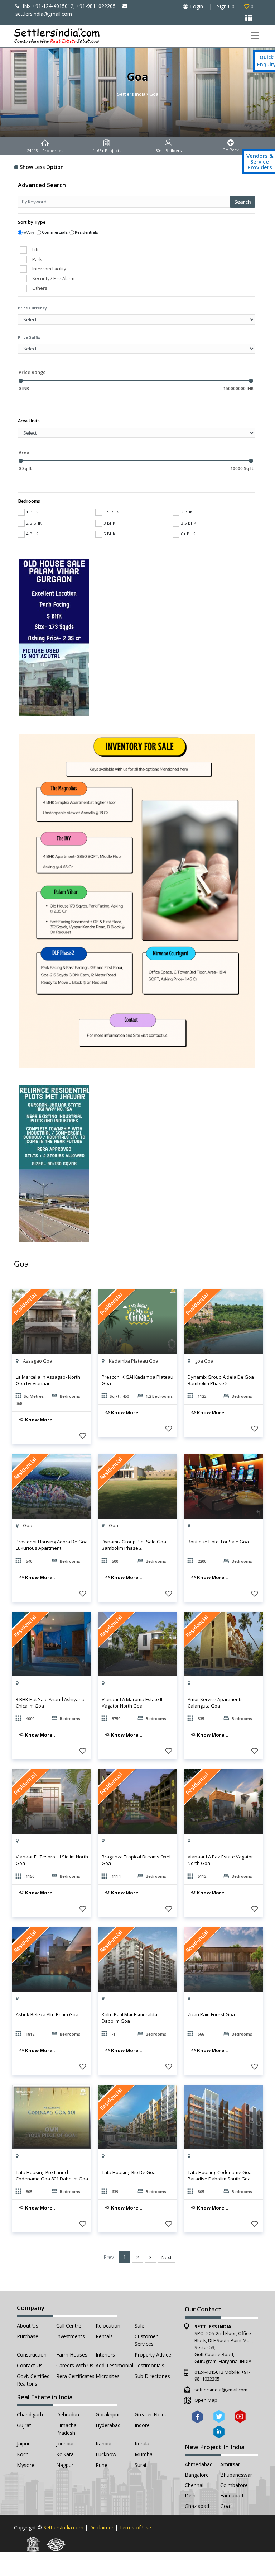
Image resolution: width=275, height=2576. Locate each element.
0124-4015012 (209, 2372)
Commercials (55, 232)
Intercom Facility (49, 269)
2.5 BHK (34, 523)
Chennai (194, 2485)
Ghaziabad (197, 2506)
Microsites (108, 2376)
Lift (35, 250)
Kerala (142, 2444)
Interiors (105, 2355)
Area (24, 453)
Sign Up (226, 6)
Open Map (206, 2400)
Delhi (191, 2495)
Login (197, 6)
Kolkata (65, 2454)
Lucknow (106, 2454)
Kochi (23, 2454)
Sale (139, 2326)
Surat (141, 2465)
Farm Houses (72, 2355)
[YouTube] (240, 2416)
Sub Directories (152, 2376)
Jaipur (23, 2444)
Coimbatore (234, 2485)
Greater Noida (151, 2414)
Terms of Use (135, 2527)
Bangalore (197, 2475)
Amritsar (230, 2464)
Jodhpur (65, 2444)
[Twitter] (219, 2416)
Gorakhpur (108, 2414)
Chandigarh (30, 2414)
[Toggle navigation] (255, 36)
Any (31, 232)
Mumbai (144, 2454)
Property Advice (153, 2355)
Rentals (104, 2336)
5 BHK (109, 534)
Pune (102, 2465)
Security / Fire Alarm (53, 278)
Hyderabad (108, 2425)
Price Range (32, 372)
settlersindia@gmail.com (221, 2390)
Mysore (26, 2465)
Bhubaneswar (236, 2475)
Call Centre (69, 2326)
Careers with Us (75, 2365)
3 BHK (109, 523)
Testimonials (149, 2365)
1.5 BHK (111, 512)
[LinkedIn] (219, 2432)
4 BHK (32, 534)
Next (167, 2257)
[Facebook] (197, 2416)
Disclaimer (101, 2527)
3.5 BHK (189, 523)
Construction (32, 2355)
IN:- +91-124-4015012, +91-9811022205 (68, 6)
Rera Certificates (75, 2376)
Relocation (108, 2326)
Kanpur (104, 2444)
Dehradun (68, 2414)
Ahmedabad (199, 2464)
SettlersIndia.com (63, 2527)
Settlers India (131, 94)
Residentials (86, 232)
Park (37, 259)
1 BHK (32, 512)
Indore (142, 2425)
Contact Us (30, 2365)
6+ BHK (188, 534)
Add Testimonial (114, 2365)
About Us (28, 2326)
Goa (225, 2506)
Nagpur (65, 2465)
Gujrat (24, 2425)
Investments (71, 2336)
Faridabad (232, 2495)
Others (40, 288)
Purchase (28, 2336)
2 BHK (187, 512)
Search (243, 202)
